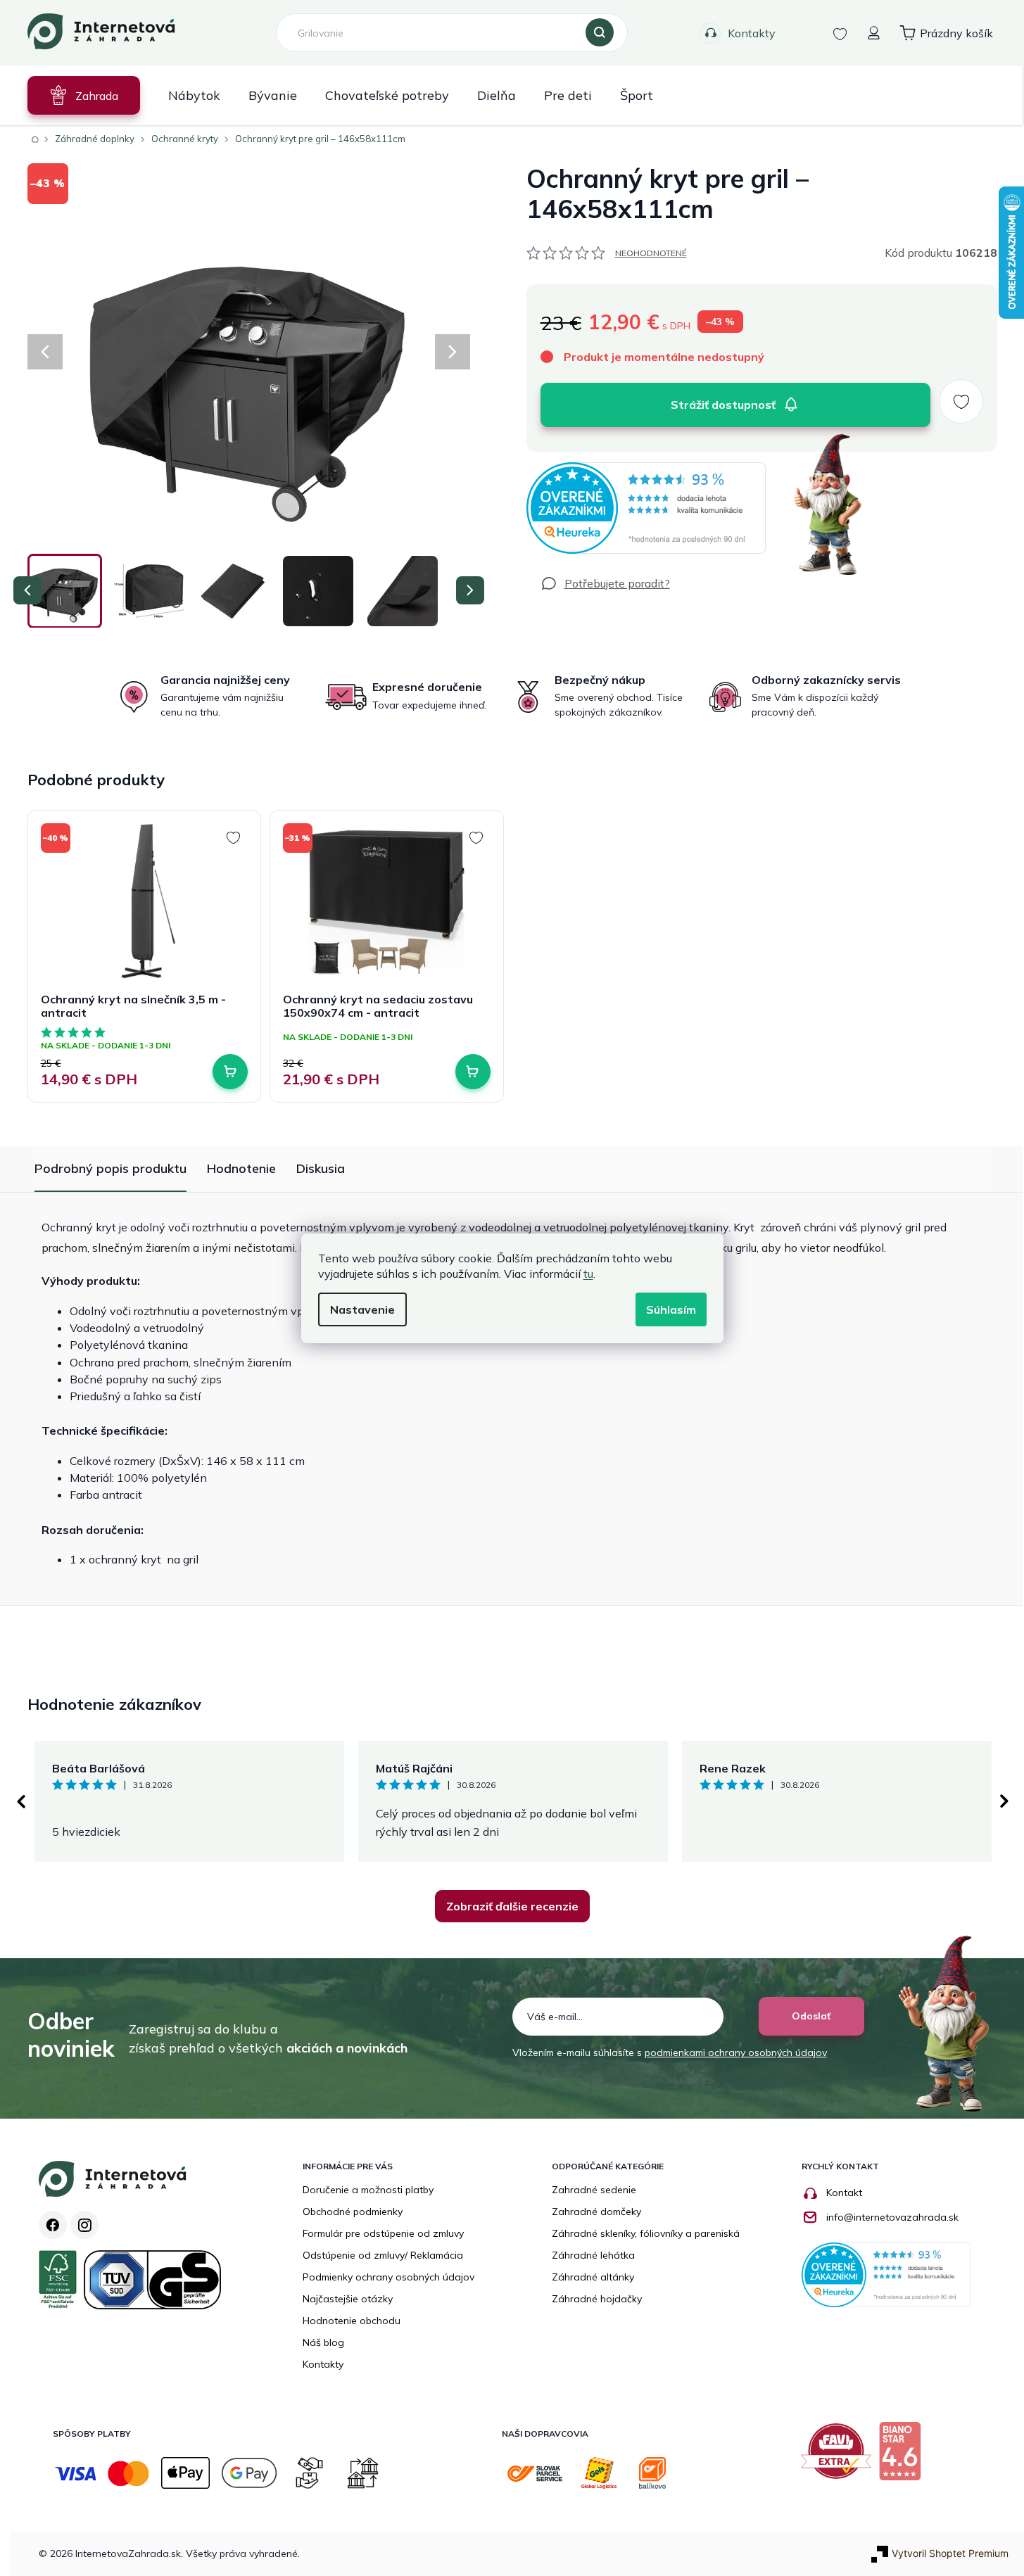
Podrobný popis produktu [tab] (110, 1168)
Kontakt (844, 2193)
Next (1004, 1801)
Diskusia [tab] (321, 1168)
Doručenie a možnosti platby (368, 2190)
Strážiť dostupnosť (723, 405)
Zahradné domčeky (596, 2212)
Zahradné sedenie (594, 2190)
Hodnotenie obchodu (352, 2321)
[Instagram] (84, 2225)
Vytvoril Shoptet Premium (950, 2553)
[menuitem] (84, 95)
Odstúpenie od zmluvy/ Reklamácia (383, 2255)
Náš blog (323, 2342)
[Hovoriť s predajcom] (605, 583)
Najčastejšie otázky (348, 2299)
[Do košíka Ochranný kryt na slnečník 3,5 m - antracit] (230, 1072)
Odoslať (811, 2016)
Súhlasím (671, 1309)
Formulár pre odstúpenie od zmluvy (383, 2233)
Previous (20, 1801)
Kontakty (752, 33)
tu (588, 1274)
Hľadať (600, 33)
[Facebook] (53, 2225)
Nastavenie (362, 1309)
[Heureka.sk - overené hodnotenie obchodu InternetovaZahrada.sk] (646, 508)
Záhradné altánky (593, 2277)
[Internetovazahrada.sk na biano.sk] (903, 2456)
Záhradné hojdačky (597, 2299)
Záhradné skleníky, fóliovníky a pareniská (646, 2233)
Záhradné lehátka (593, 2255)
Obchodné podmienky (353, 2212)
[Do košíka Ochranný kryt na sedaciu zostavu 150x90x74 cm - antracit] (473, 1072)
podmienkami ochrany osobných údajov (736, 2052)
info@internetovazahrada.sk (892, 2217)
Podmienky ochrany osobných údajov (388, 2277)
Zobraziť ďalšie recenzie (512, 1906)
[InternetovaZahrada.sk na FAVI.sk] (840, 2456)
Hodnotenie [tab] (241, 1168)
